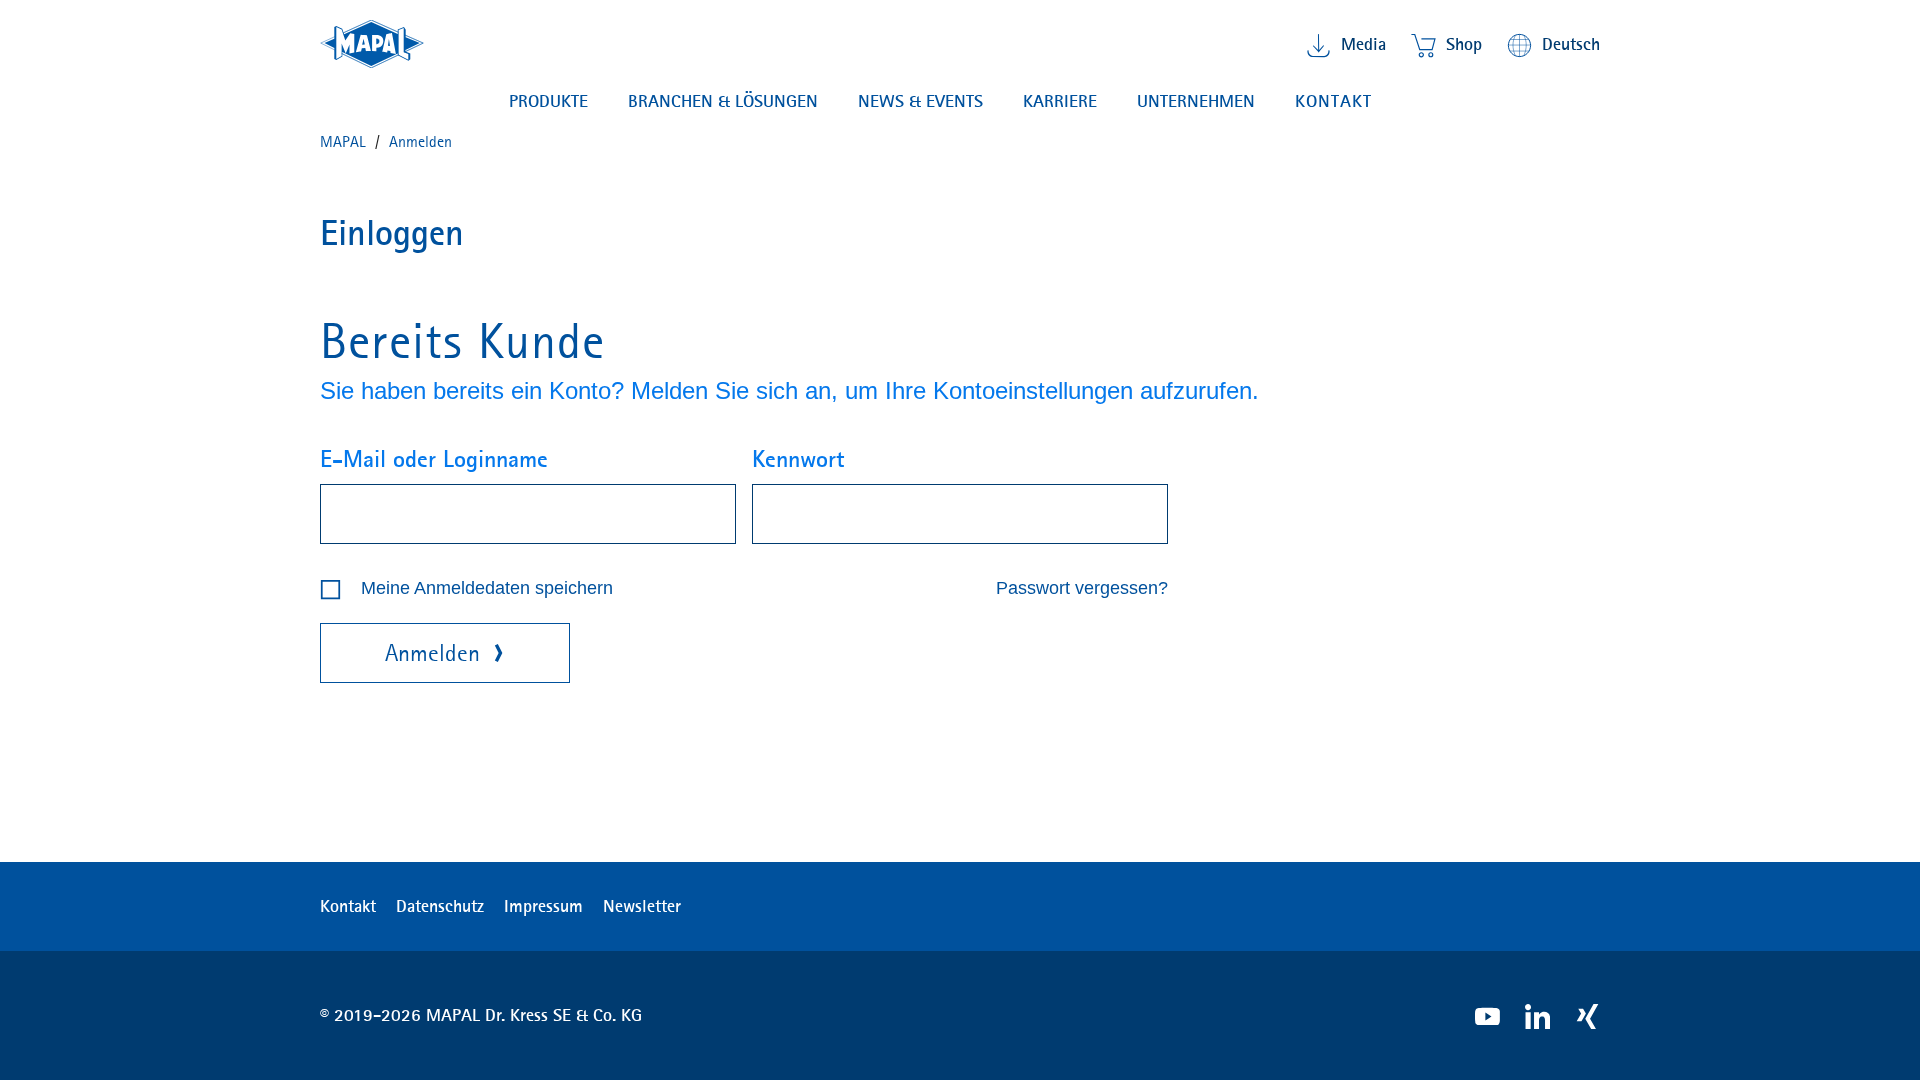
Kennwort (798, 459)
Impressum (543, 906)
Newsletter (642, 906)
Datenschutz (440, 906)
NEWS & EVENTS (920, 101)
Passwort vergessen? (1082, 588)
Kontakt (1333, 101)
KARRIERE (1060, 101)
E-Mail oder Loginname (434, 459)
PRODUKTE (548, 101)
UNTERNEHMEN (1196, 101)
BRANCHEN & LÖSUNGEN (723, 101)
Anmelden (432, 653)
